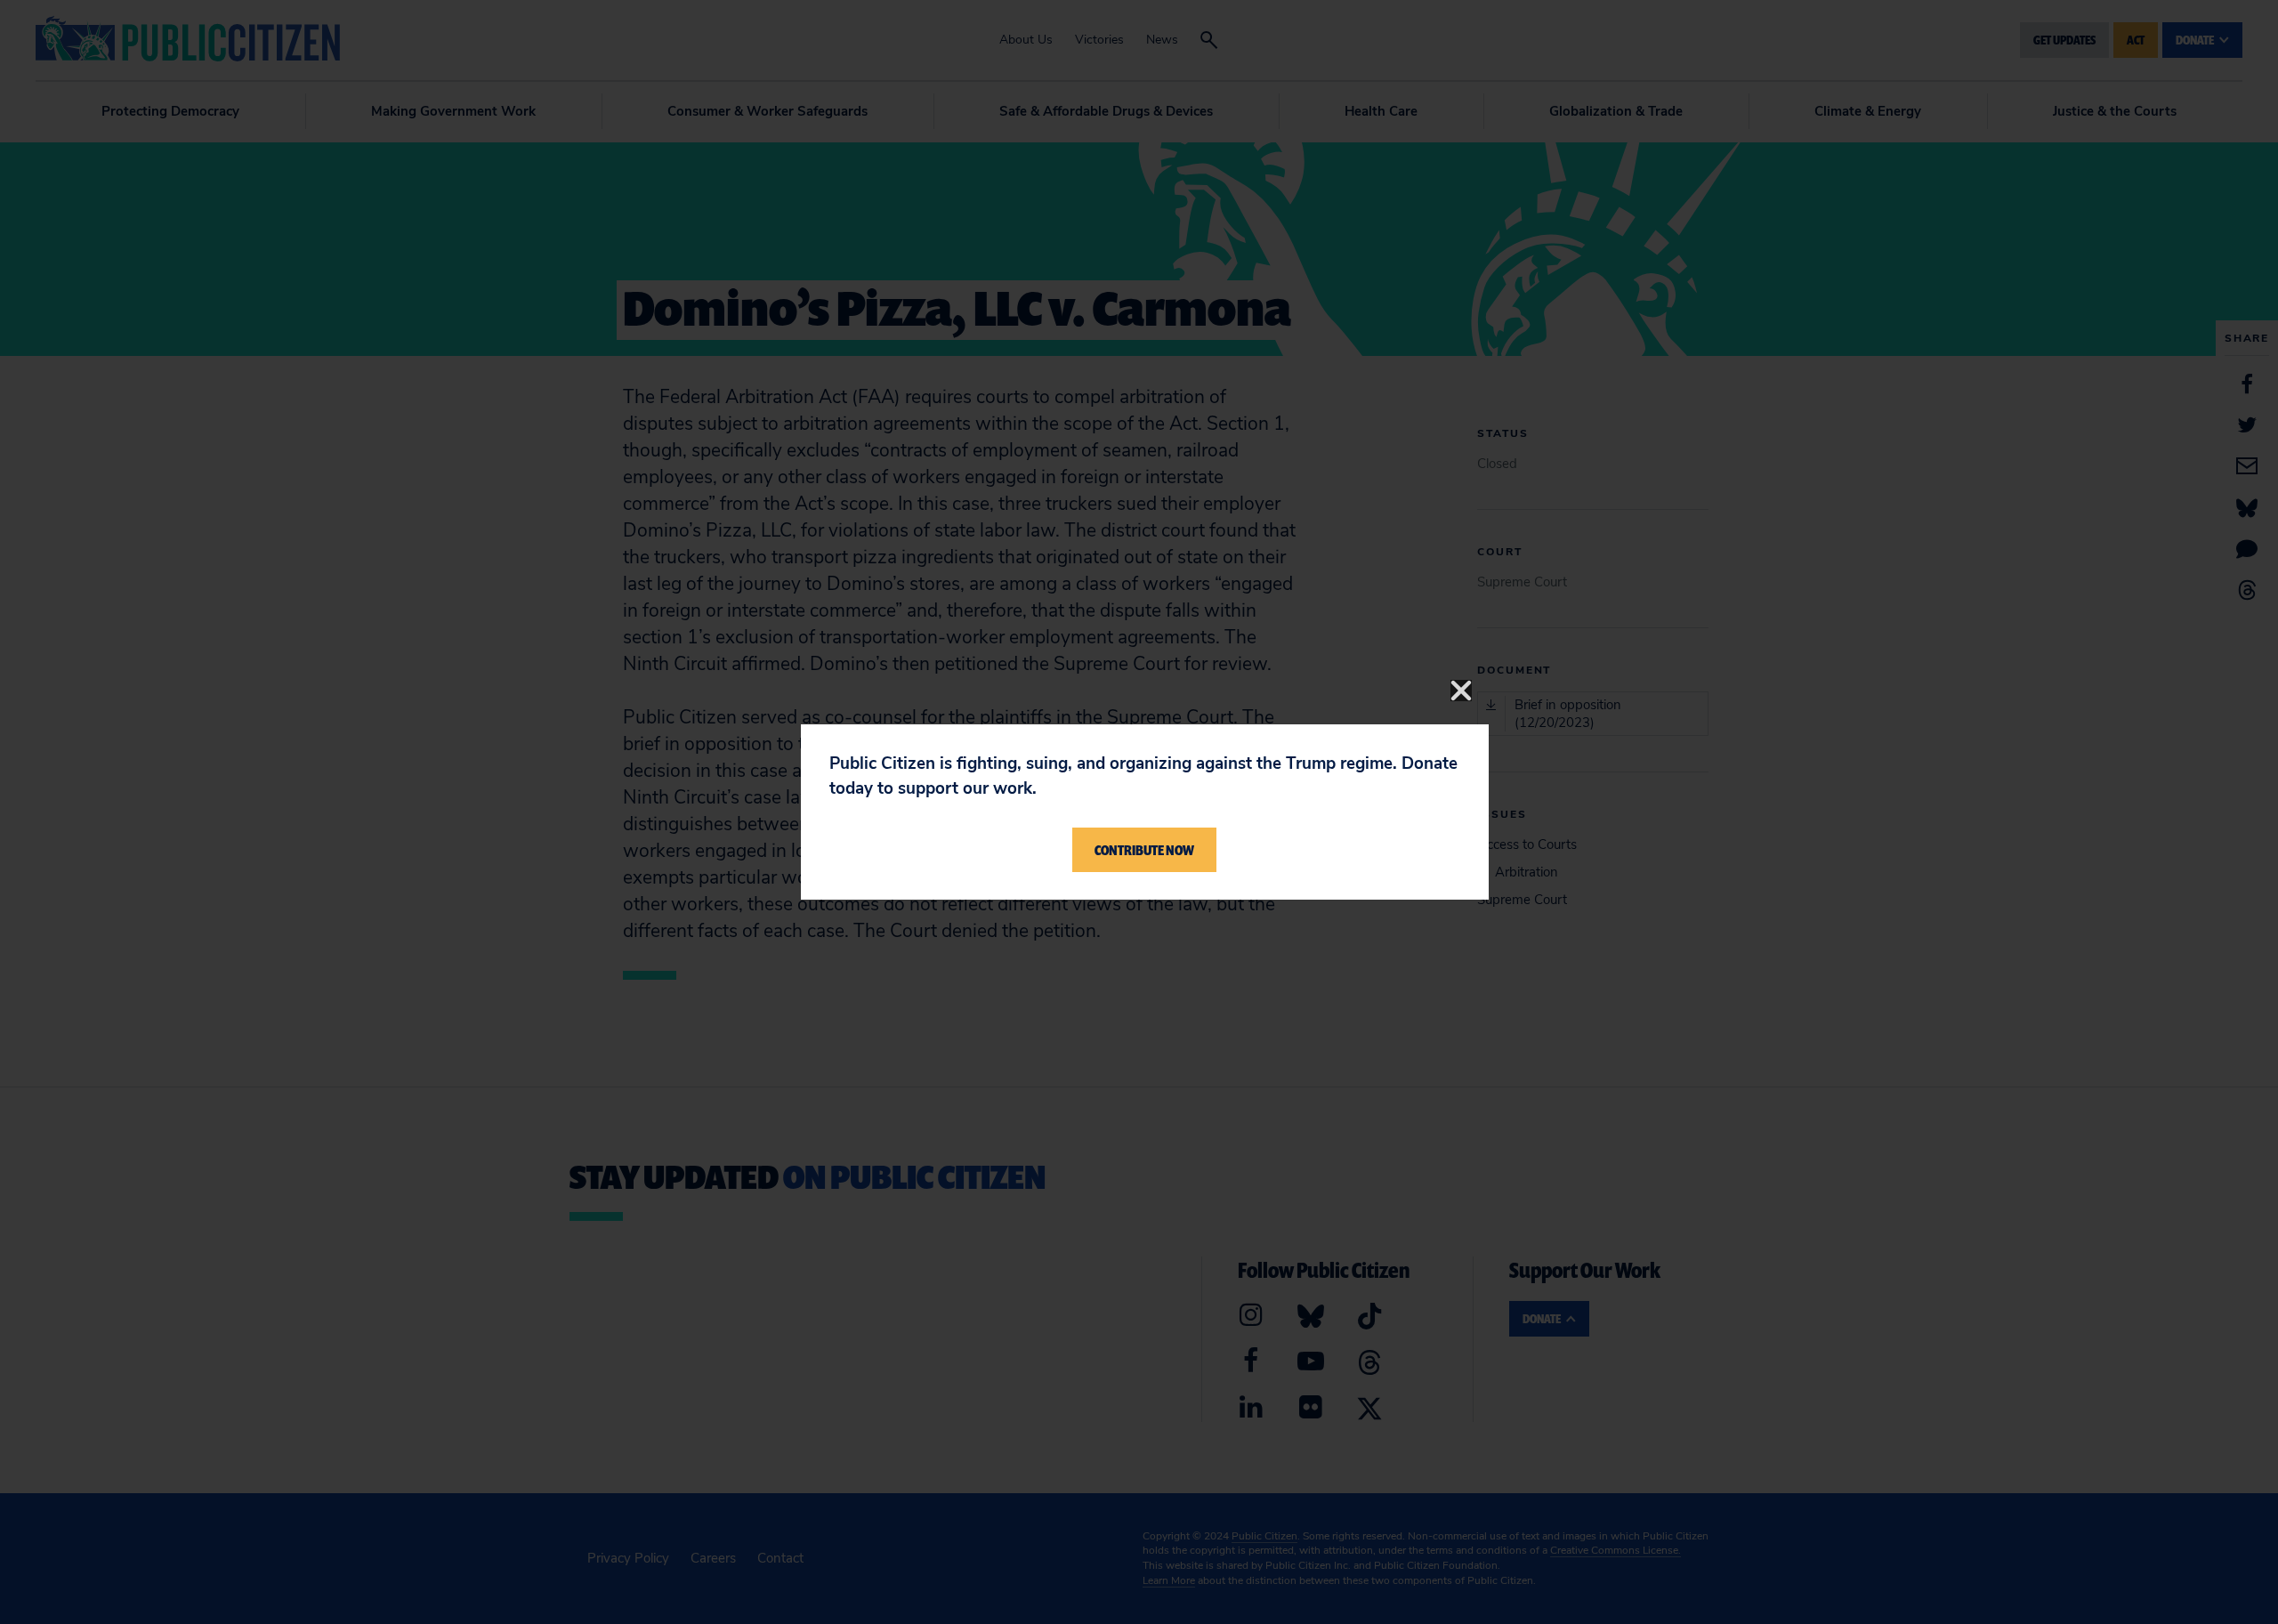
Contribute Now (1144, 850)
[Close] (1461, 691)
